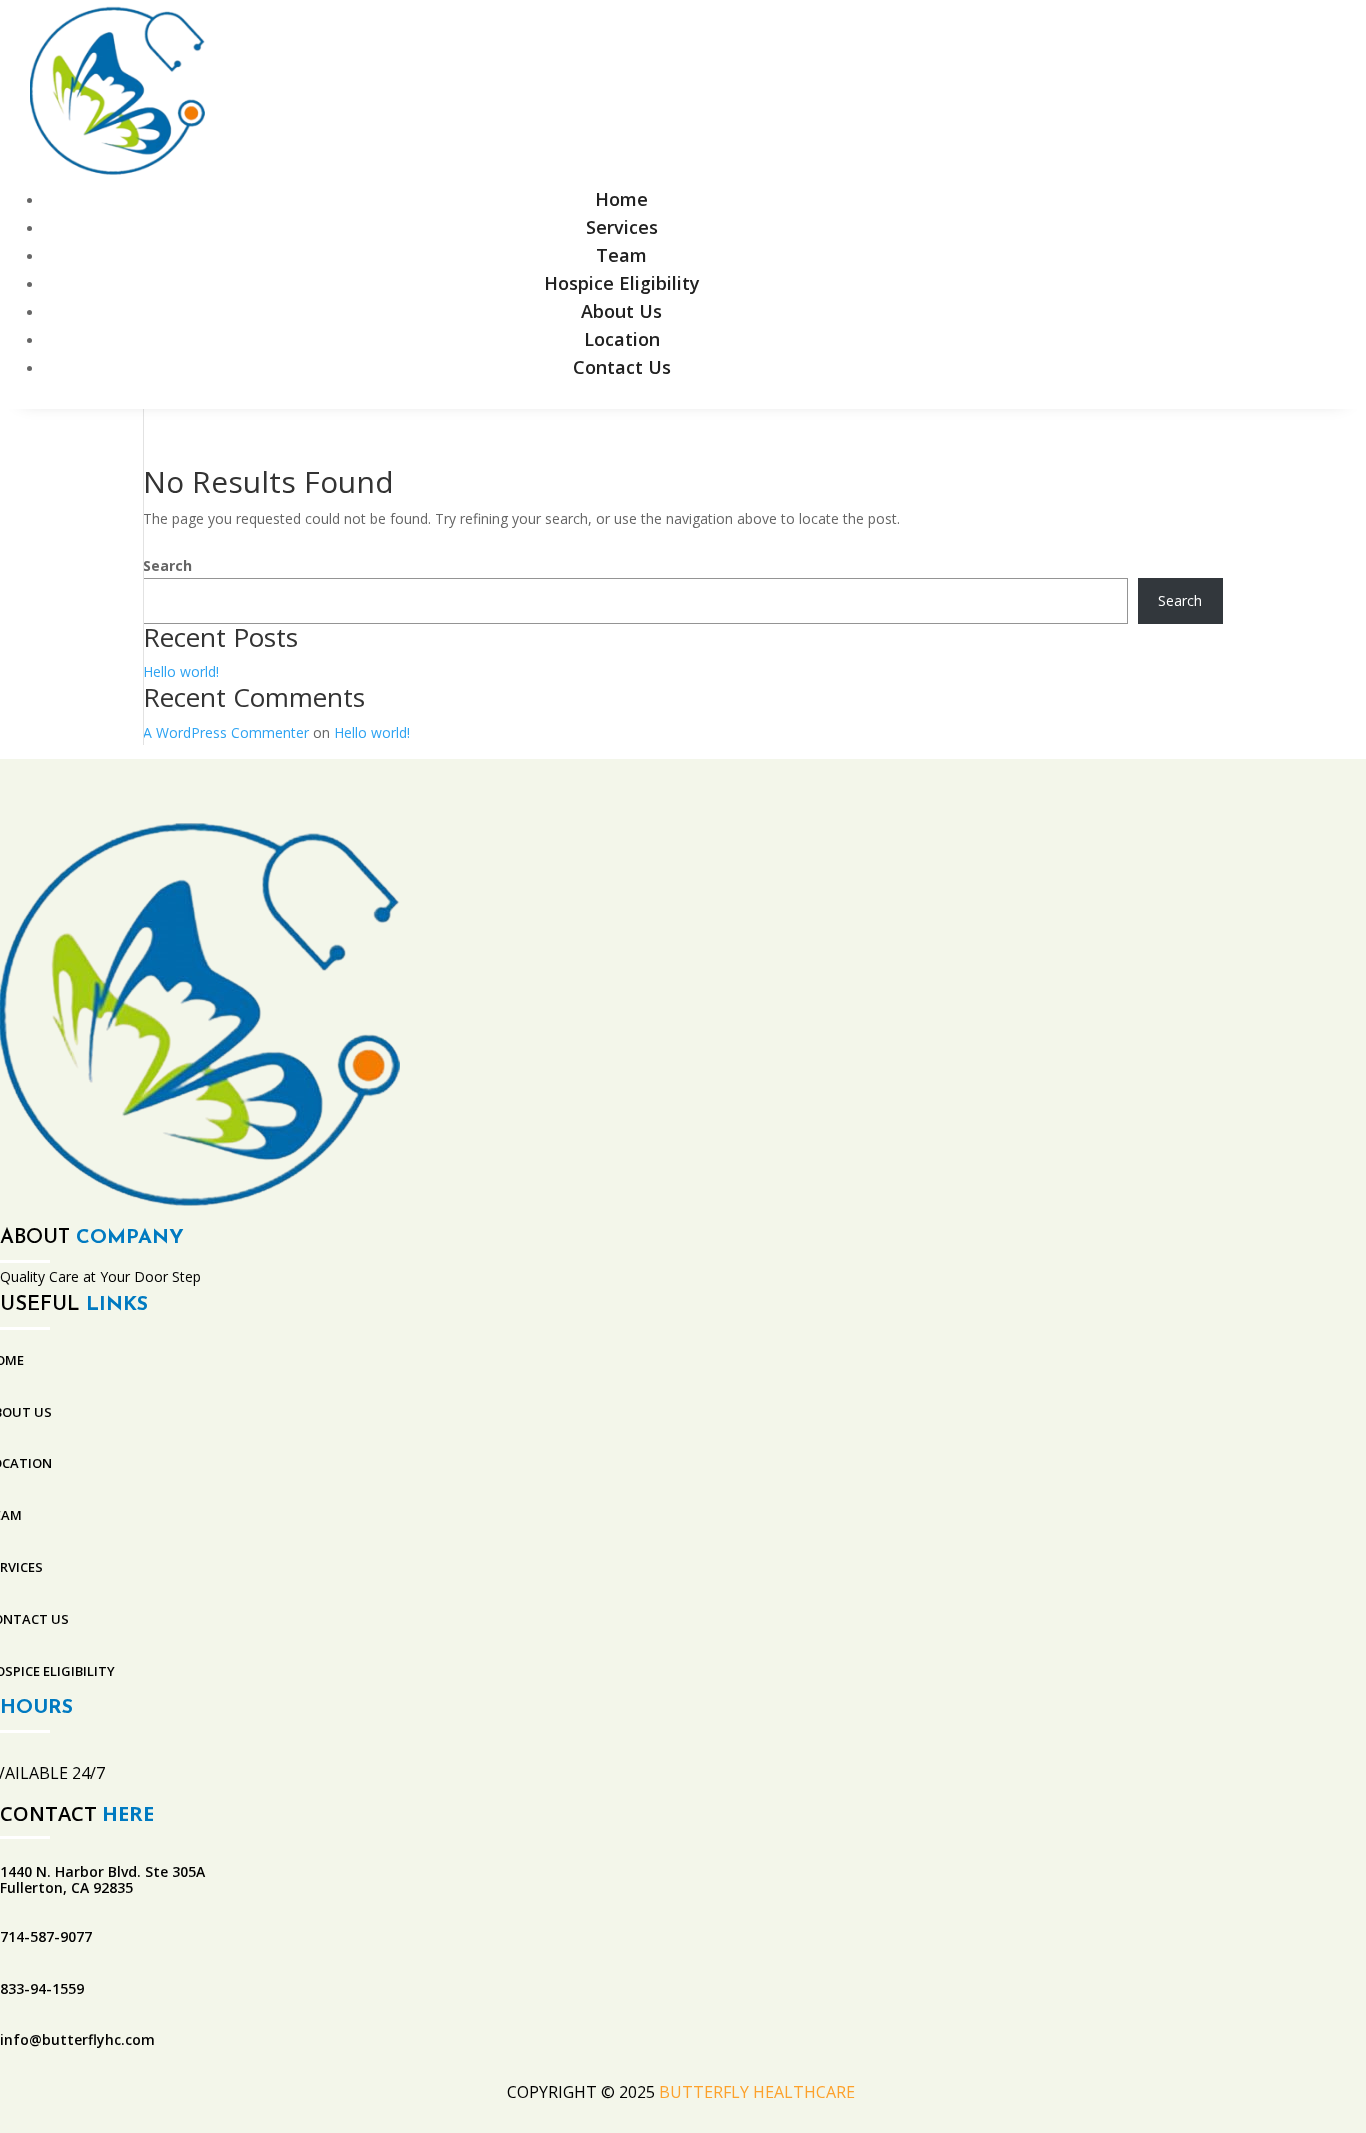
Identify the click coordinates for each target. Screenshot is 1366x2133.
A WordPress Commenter (226, 732)
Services (622, 227)
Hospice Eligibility (622, 283)
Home (621, 199)
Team (621, 255)
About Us (621, 311)
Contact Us (622, 367)
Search (167, 565)
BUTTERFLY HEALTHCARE (759, 2092)
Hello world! (181, 671)
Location (622, 339)
